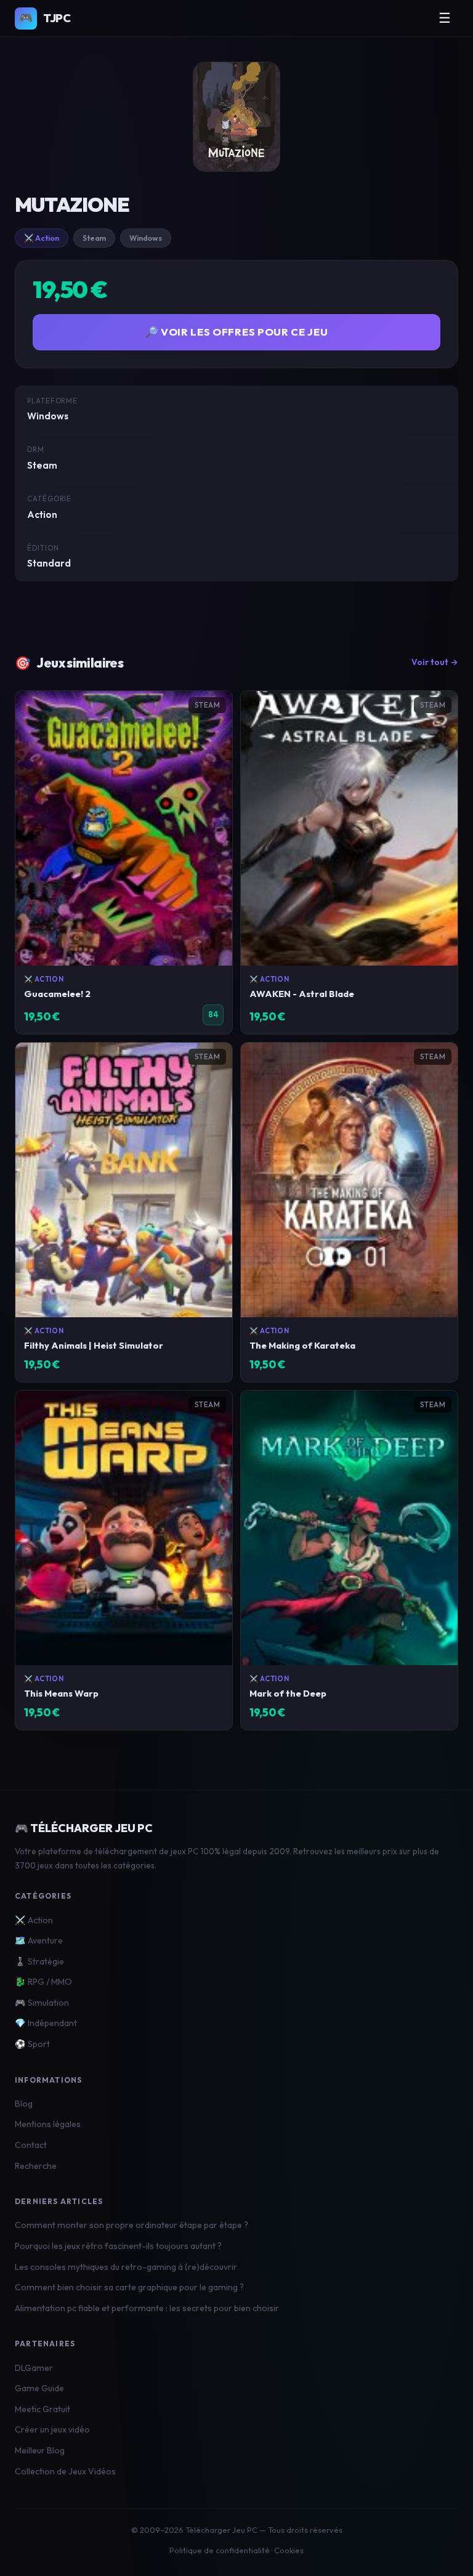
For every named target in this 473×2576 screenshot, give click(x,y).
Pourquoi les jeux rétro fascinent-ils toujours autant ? (118, 2246)
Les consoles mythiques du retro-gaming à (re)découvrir (126, 2267)
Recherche (36, 2166)
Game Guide (39, 2388)
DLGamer (34, 2368)
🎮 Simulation (42, 2003)
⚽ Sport (32, 2044)
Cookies (289, 2550)
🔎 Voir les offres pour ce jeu (237, 332)
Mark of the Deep (288, 1693)
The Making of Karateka (302, 1345)
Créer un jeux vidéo (52, 2429)
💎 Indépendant (46, 2023)
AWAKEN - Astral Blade (302, 994)
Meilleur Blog (40, 2450)
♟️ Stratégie (39, 1961)
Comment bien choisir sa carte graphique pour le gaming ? (129, 2287)
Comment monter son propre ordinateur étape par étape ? (131, 2225)
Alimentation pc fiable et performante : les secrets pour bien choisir (147, 2308)
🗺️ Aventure (39, 1940)
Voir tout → (435, 662)
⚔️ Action (42, 238)
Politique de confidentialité (220, 2550)
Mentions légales (48, 2124)
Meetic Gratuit (42, 2409)
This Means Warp (61, 1693)
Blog (24, 2104)
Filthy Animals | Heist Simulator (94, 1345)
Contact (31, 2145)
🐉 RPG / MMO (43, 1982)
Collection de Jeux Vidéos (65, 2471)
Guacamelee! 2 (57, 994)
